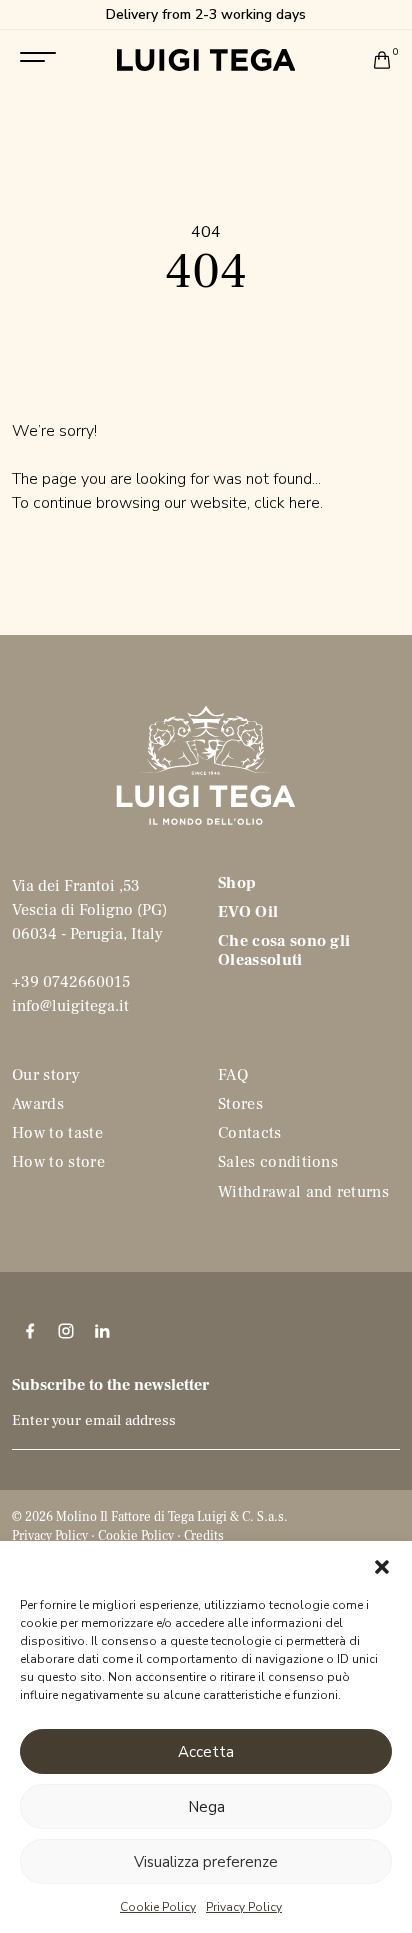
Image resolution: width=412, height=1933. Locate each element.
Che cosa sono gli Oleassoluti (284, 950)
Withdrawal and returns (303, 1192)
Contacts (250, 1133)
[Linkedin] (102, 1331)
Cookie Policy (158, 1907)
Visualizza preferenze (206, 1862)
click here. (288, 503)
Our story (46, 1075)
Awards (38, 1104)
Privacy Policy (244, 1907)
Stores (240, 1104)
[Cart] (382, 60)
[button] (382, 1566)
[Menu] (38, 57)
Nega (206, 1807)
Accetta (206, 1752)
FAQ (233, 1075)
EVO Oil (248, 912)
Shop (237, 883)
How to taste (57, 1133)
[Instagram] (66, 1331)
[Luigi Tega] (206, 60)
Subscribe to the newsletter (110, 1385)
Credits (204, 1536)
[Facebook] (30, 1331)
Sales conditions (278, 1162)
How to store (58, 1162)
